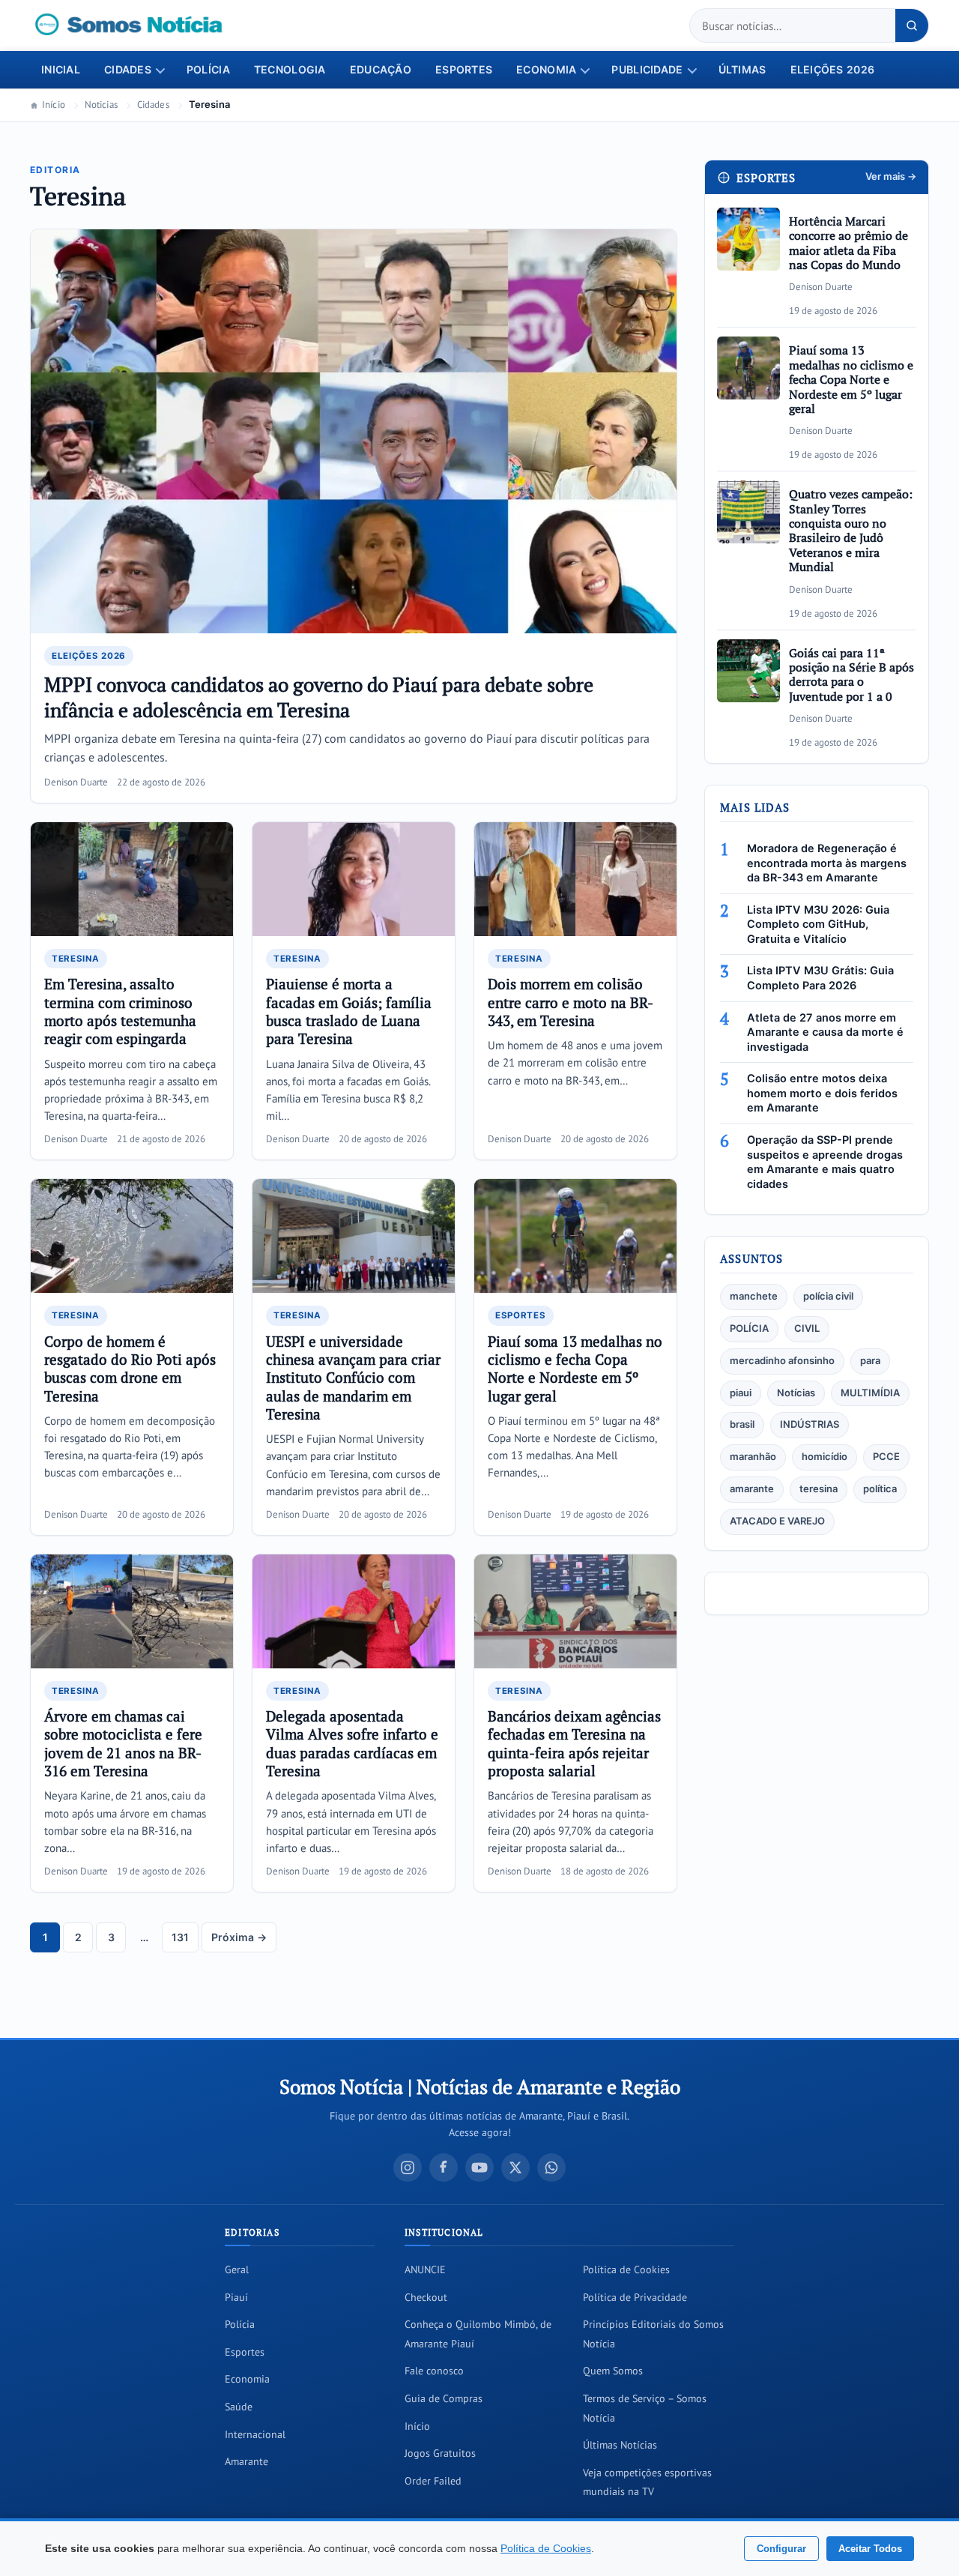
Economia (546, 70)
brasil (742, 1424)
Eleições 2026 (833, 70)
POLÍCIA (749, 1328)
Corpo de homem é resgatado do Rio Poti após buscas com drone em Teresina (130, 1369)
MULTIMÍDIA (870, 1393)
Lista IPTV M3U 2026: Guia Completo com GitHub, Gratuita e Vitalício (818, 924)
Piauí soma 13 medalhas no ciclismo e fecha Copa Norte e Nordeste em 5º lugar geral (575, 1369)
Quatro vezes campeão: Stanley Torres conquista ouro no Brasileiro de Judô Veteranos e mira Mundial (851, 530)
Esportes (464, 70)
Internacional (255, 2434)
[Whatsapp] (551, 2168)
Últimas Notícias (620, 2445)
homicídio (825, 1457)
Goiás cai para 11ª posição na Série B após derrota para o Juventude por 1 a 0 (851, 675)
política (880, 1489)
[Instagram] (408, 2168)
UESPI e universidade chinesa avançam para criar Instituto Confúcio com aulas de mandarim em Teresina (353, 1378)
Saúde (239, 2407)
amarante (752, 1489)
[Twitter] (515, 2168)
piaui (741, 1393)
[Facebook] (444, 2168)
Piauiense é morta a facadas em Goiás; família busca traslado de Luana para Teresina (349, 1011)
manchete (754, 1296)
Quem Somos (613, 2371)
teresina (819, 1489)
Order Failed (433, 2481)
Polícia (208, 70)
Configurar (781, 2549)
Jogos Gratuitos (440, 2453)
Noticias (101, 105)
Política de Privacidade (635, 2297)
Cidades (128, 70)
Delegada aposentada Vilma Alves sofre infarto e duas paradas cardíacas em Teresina (352, 1743)
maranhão (753, 1457)
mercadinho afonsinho (782, 1361)
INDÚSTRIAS (810, 1424)
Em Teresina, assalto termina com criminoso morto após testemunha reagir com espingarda (120, 1011)
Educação (381, 70)
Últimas (742, 70)
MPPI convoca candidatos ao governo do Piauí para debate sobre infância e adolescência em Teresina (319, 697)
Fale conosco (434, 2371)
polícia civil (828, 1296)
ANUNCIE (425, 2269)
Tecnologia (290, 70)
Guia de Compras (444, 2398)
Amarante (246, 2461)
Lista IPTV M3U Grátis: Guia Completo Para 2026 (820, 978)
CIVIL (807, 1328)
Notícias (796, 1393)
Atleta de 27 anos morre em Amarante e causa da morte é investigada (825, 1032)
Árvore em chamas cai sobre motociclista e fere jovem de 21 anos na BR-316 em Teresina (123, 1743)
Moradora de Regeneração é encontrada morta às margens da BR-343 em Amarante (827, 863)
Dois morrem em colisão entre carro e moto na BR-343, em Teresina (571, 1002)
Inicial (61, 70)
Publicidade (647, 70)
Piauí (236, 2297)
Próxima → (239, 1937)
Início (54, 105)
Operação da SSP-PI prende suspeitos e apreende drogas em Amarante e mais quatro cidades (825, 1162)
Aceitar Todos (870, 2549)
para (870, 1361)
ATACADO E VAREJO (777, 1521)
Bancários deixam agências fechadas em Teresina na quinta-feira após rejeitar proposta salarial (574, 1743)
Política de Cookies (626, 2269)
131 (180, 1937)
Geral (237, 2269)
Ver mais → (891, 177)
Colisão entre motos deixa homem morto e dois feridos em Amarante (822, 1093)
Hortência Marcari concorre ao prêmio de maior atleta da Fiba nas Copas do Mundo (848, 243)
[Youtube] (479, 2168)
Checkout (426, 2297)
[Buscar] (912, 25)
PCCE (886, 1457)
